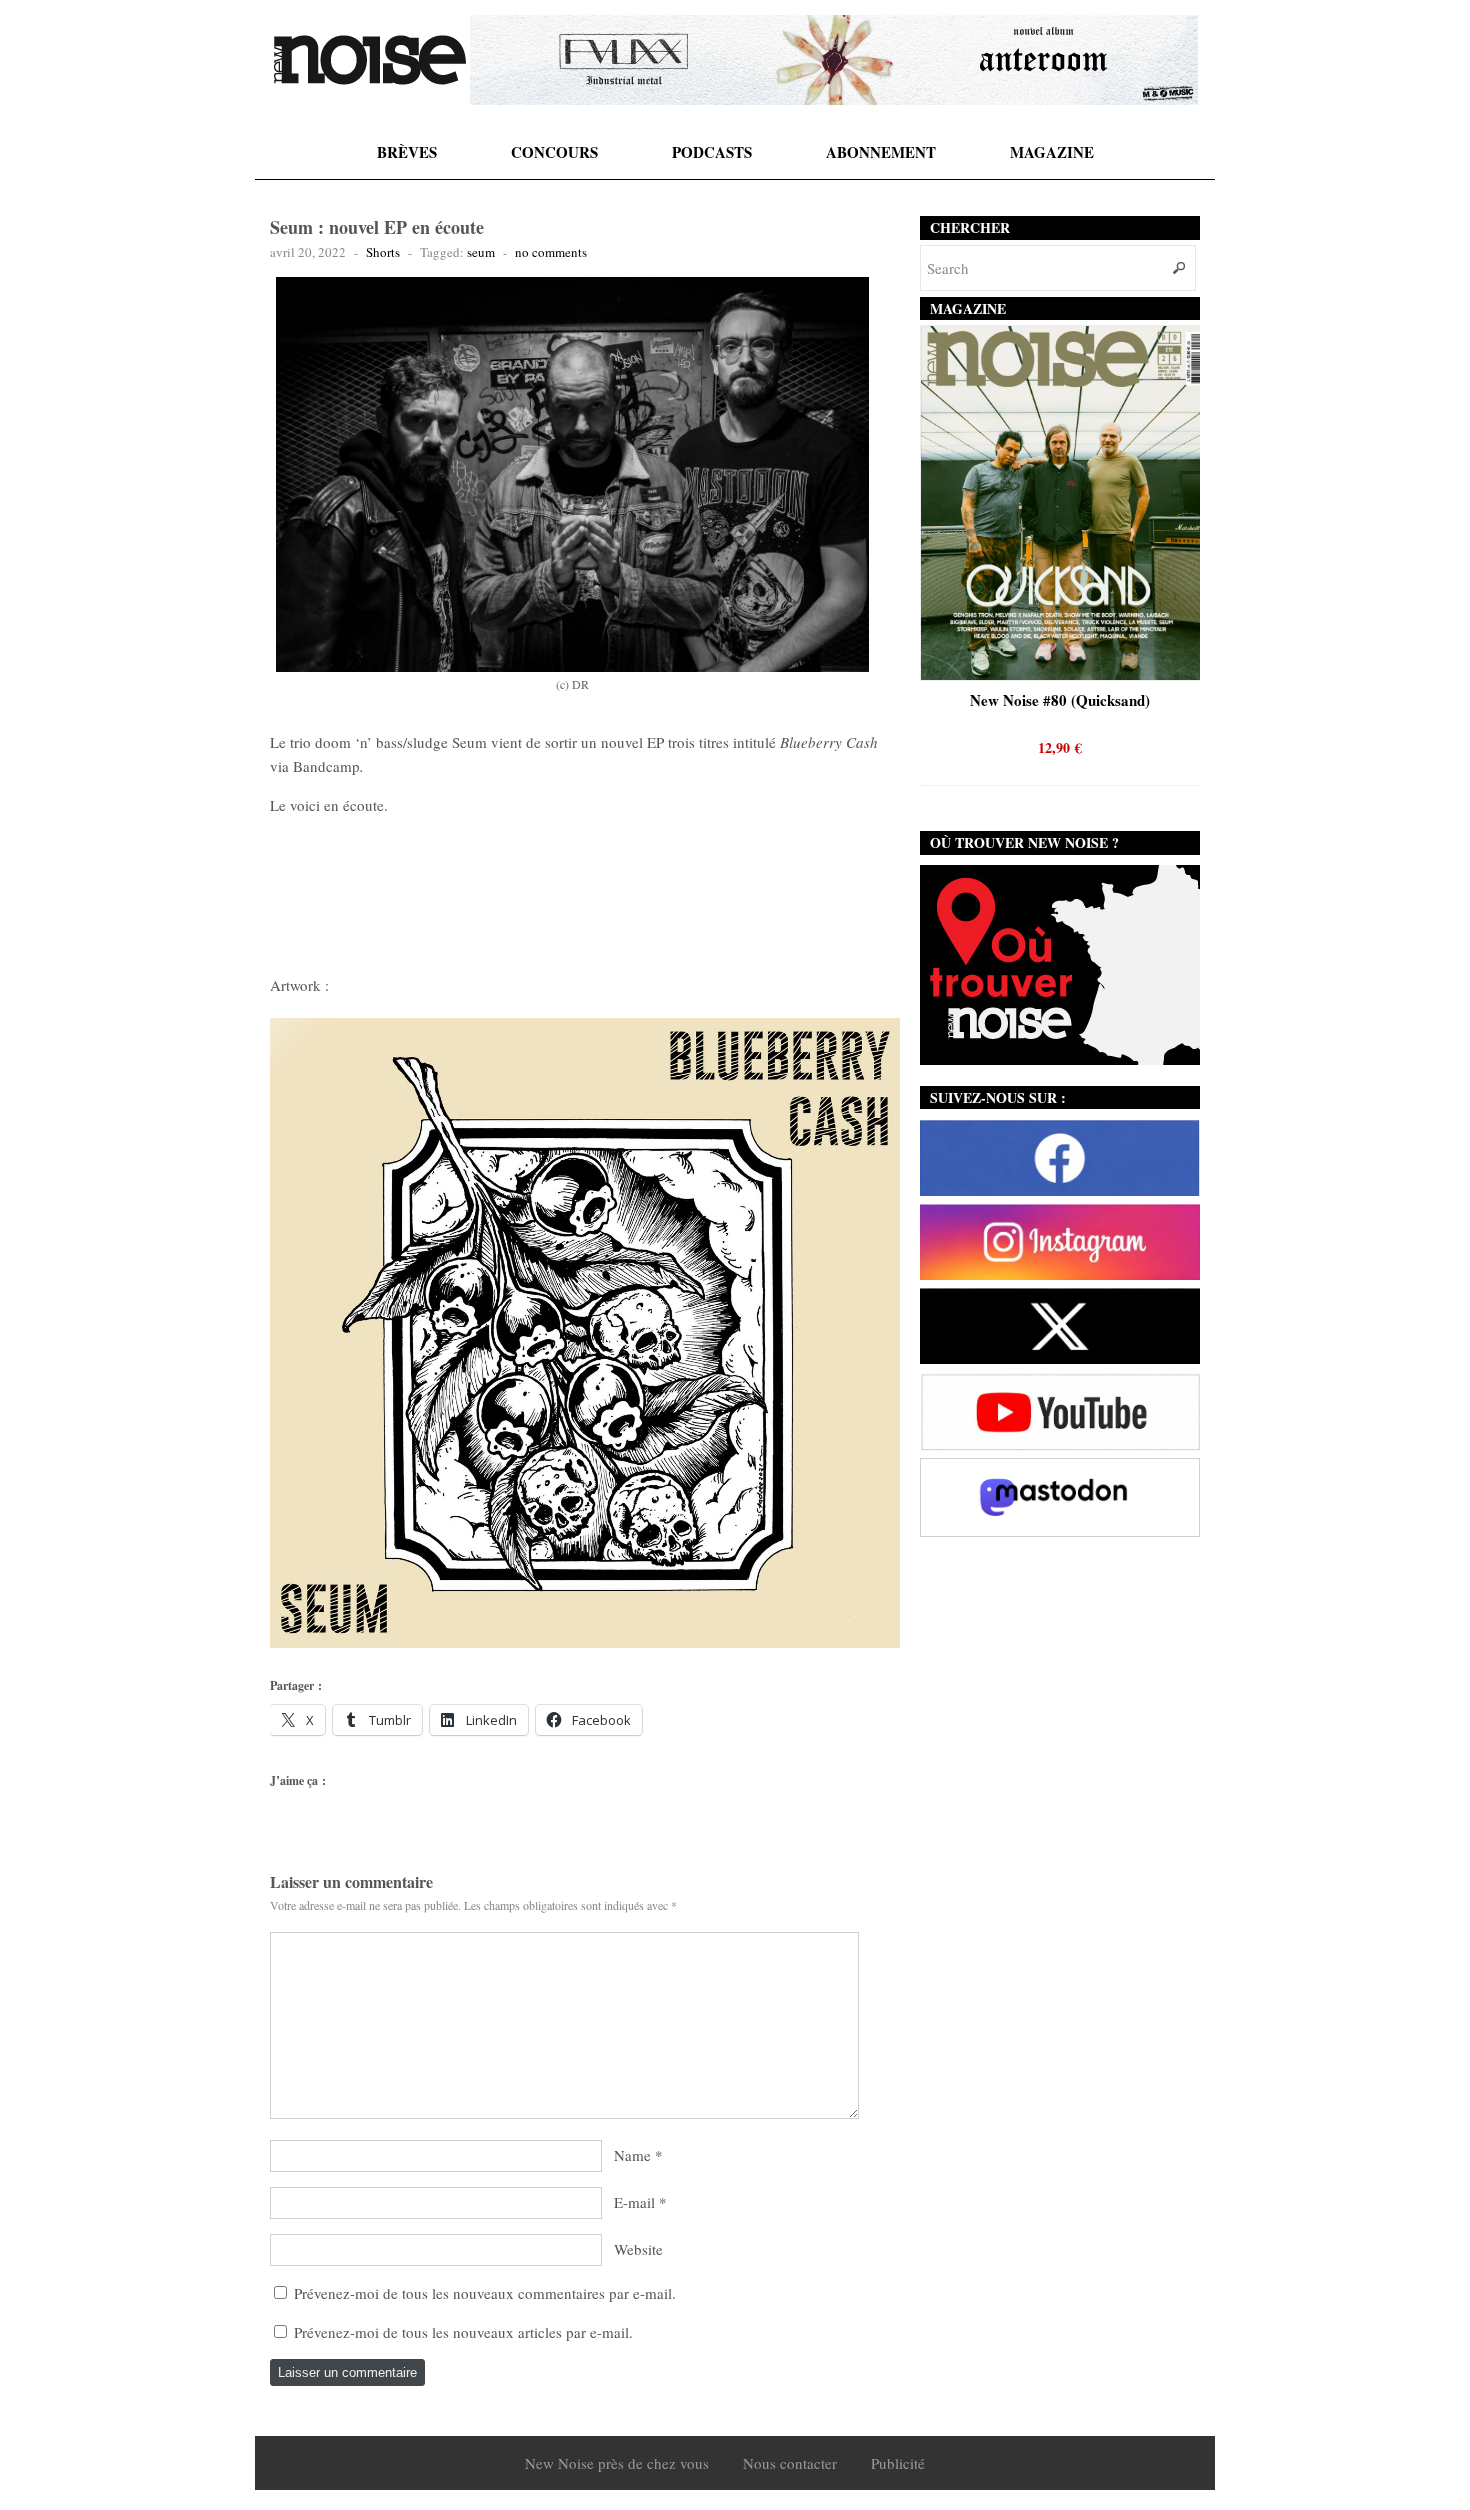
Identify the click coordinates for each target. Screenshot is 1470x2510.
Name (632, 2155)
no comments (551, 252)
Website (638, 2249)
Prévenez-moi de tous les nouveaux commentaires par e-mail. (485, 2293)
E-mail (634, 2202)
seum (481, 252)
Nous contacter (790, 2463)
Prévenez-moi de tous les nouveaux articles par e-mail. (463, 2332)
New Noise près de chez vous (617, 2463)
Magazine (1052, 152)
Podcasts (712, 152)
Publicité (898, 2463)
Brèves (407, 152)
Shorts (383, 252)
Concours (554, 152)
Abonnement (881, 152)
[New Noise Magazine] (370, 60)
